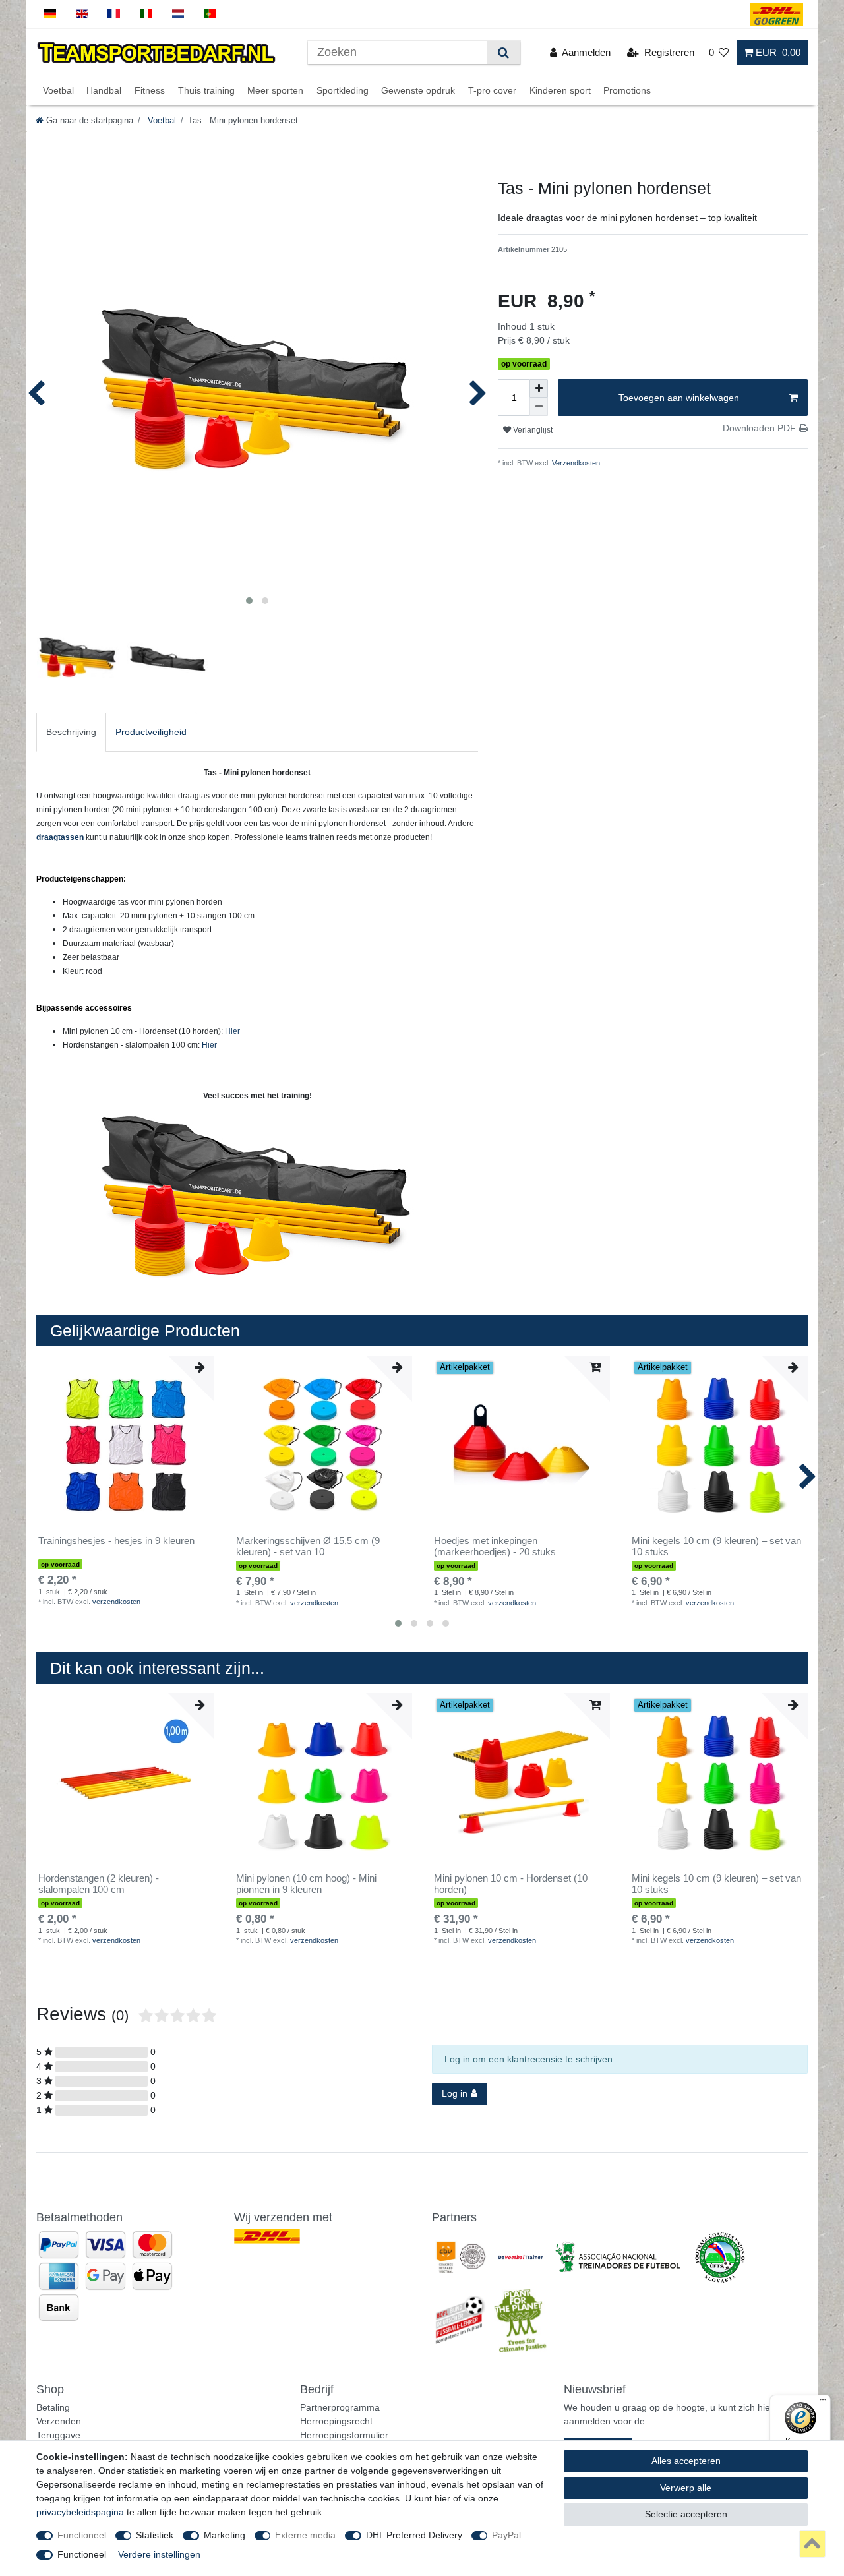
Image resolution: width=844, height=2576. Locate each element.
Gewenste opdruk (418, 90)
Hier (232, 1031)
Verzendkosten (575, 463)
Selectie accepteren (686, 2514)
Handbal (104, 90)
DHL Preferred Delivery (414, 2535)
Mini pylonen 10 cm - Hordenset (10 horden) (511, 1884)
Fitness (150, 90)
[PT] (210, 14)
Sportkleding (343, 90)
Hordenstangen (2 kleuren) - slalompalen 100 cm (99, 1884)
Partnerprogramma (340, 2407)
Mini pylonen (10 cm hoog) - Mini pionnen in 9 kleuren (306, 1884)
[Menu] (823, 2403)
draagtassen (60, 837)
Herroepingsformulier (344, 2435)
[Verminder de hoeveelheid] (539, 407)
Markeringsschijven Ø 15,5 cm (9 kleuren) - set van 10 (308, 1546)
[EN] (82, 14)
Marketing (225, 2535)
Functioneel (82, 2535)
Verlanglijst (532, 430)
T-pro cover (492, 90)
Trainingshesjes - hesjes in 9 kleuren (116, 1541)
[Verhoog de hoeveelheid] (539, 388)
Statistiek (155, 2535)
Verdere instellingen (159, 2554)
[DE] (50, 14)
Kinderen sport (560, 90)
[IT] (146, 14)
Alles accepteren (686, 2461)
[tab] (71, 732)
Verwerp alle (686, 2488)
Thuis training (206, 90)
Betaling (53, 2407)
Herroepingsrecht (336, 2421)
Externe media (305, 2535)
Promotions (627, 90)
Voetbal (58, 90)
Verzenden (59, 2421)
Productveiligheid (151, 732)
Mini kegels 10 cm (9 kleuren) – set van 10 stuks (716, 1546)
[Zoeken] (503, 52)
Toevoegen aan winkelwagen (679, 398)
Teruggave (58, 2435)
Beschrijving (71, 732)
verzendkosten (116, 1602)
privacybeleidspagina (80, 2512)
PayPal (506, 2535)
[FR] (114, 14)
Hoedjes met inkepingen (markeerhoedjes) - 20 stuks (495, 1546)
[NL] (178, 14)
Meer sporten (275, 90)
